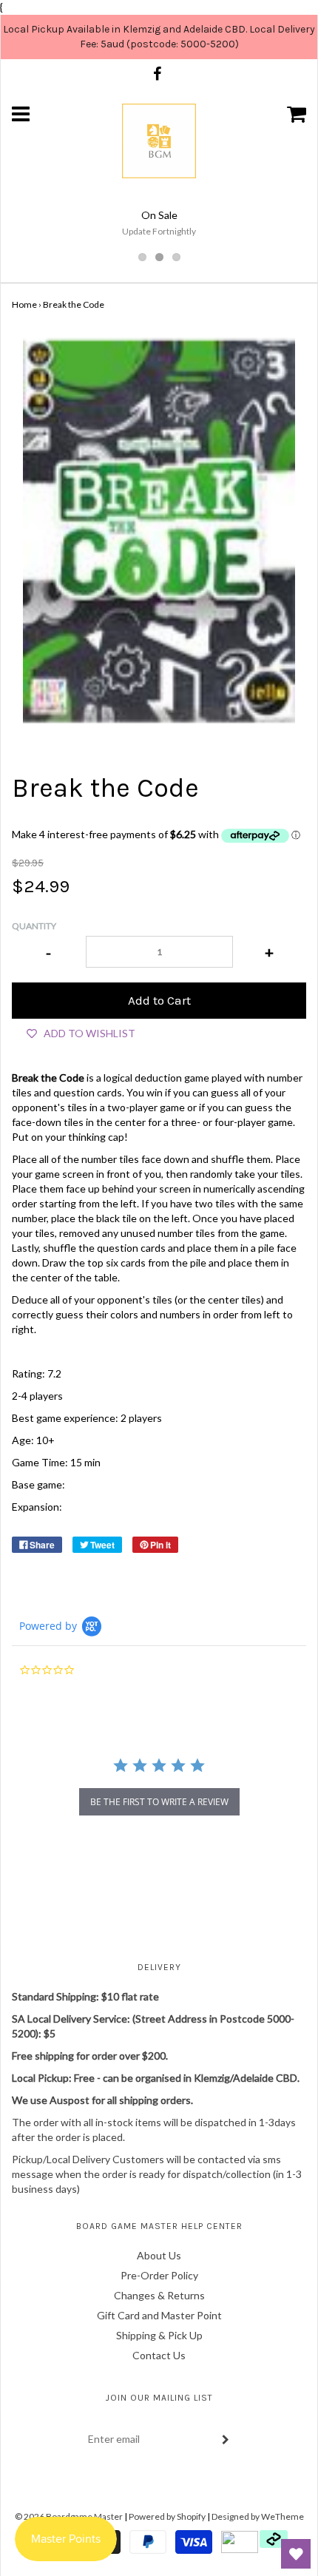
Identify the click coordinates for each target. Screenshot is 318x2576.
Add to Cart (159, 1000)
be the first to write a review (159, 1802)
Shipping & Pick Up (159, 2335)
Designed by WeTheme (258, 2516)
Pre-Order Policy (159, 2275)
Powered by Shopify (167, 2516)
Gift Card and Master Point (159, 2315)
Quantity (34, 926)
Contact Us (159, 2355)
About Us (159, 2255)
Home (24, 304)
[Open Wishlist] (296, 2554)
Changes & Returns (159, 2295)
